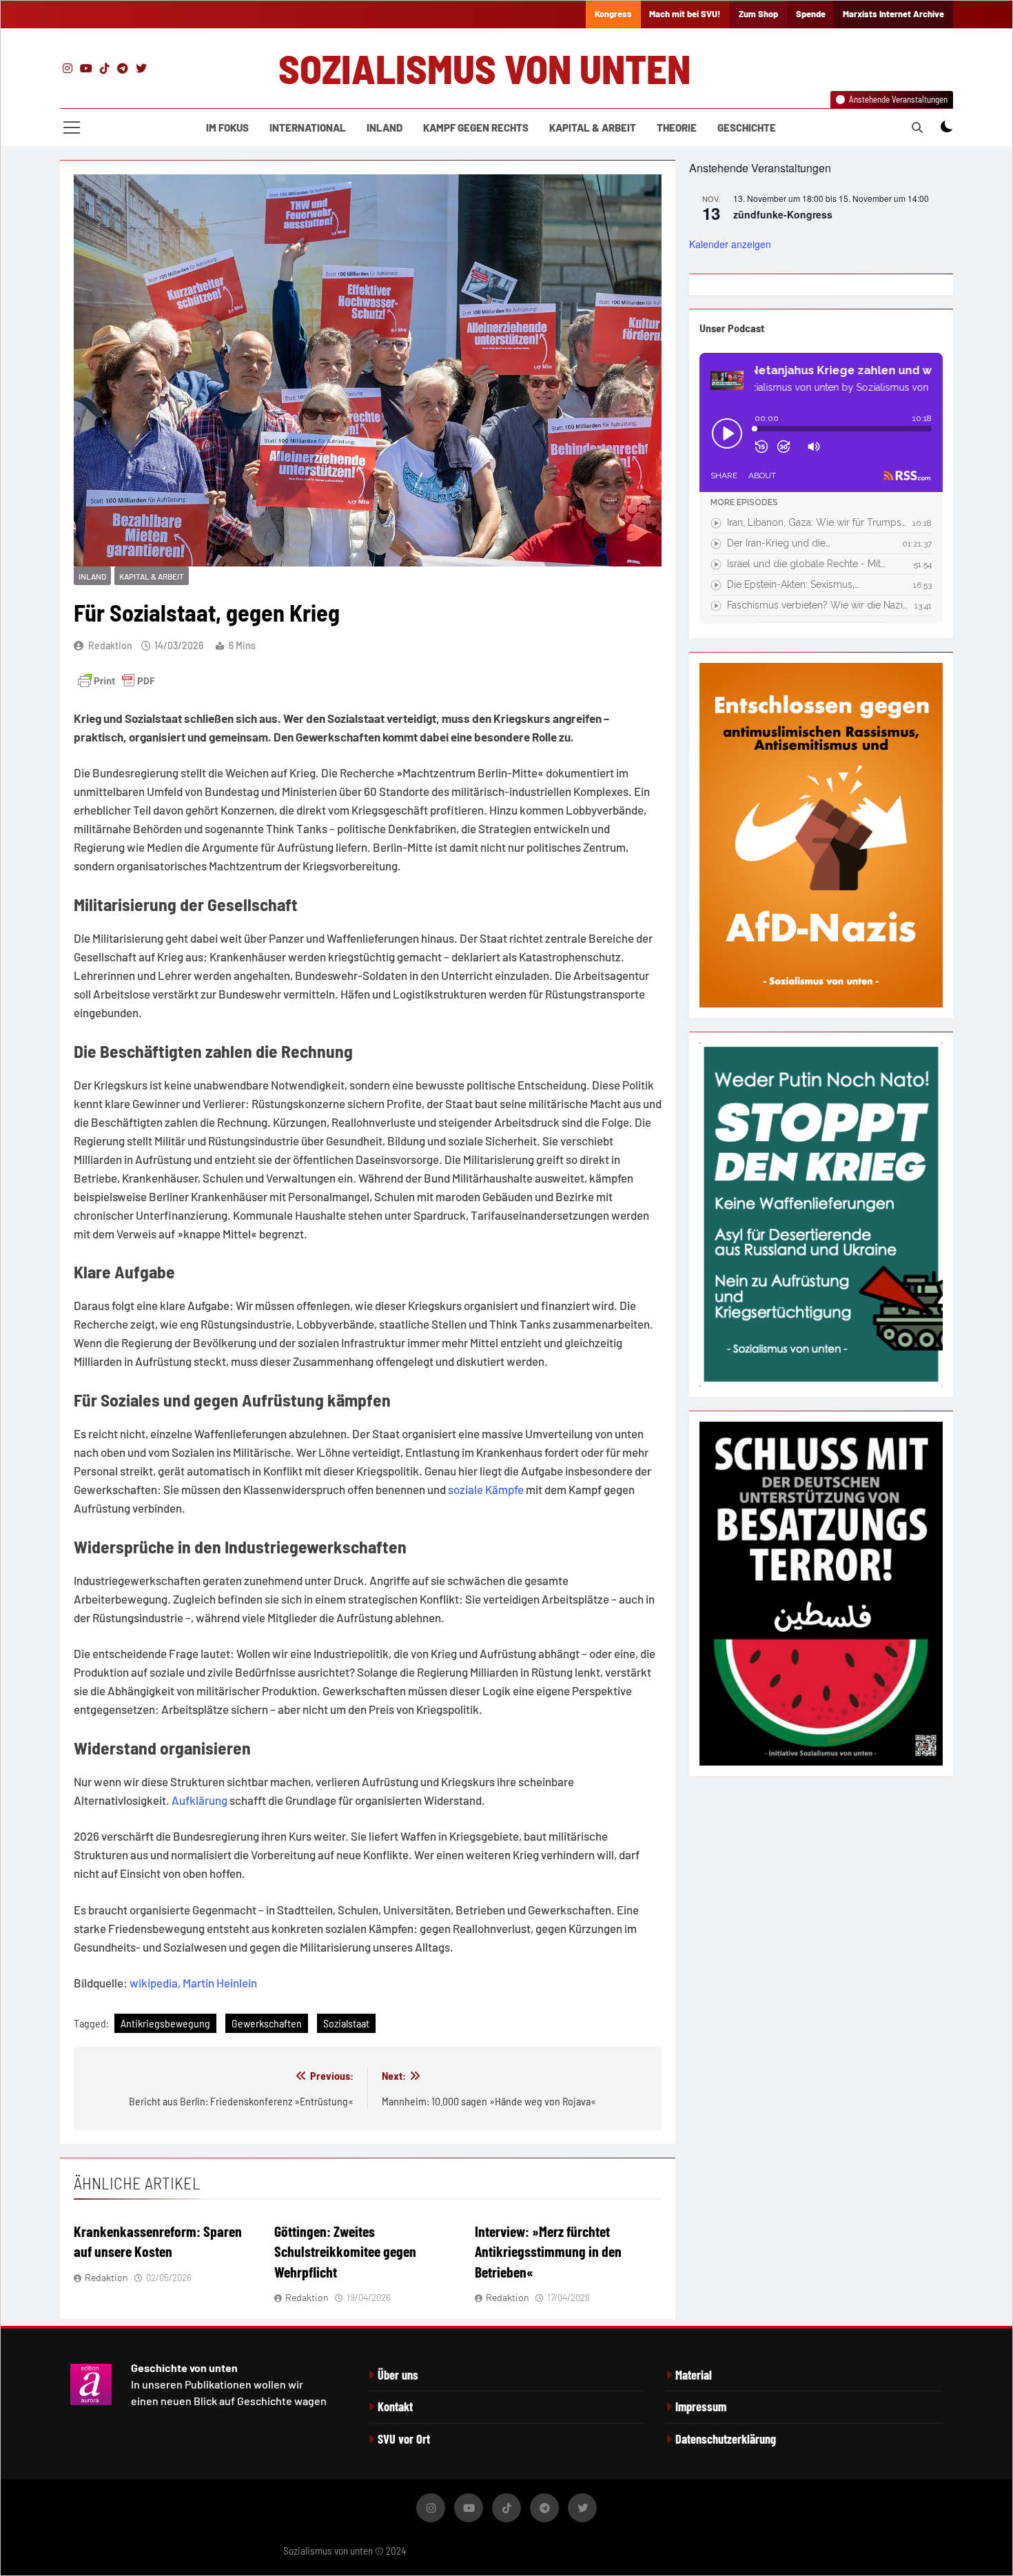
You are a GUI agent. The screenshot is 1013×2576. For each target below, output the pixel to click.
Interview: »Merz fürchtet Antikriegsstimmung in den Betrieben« (548, 2251)
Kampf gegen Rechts (476, 127)
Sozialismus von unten (484, 68)
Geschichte (747, 127)
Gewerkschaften (267, 2023)
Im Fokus (227, 127)
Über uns (398, 2375)
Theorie (677, 127)
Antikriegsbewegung (165, 2023)
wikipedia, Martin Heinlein (193, 1983)
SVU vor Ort (404, 2439)
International (308, 127)
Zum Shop (758, 14)
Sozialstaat (346, 2023)
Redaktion (110, 645)
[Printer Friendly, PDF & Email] (116, 681)
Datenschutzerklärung (726, 2439)
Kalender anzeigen (730, 244)
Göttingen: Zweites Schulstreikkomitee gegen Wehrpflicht (345, 2251)
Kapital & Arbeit (593, 127)
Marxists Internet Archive (893, 14)
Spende (811, 14)
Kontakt (395, 2406)
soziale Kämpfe (486, 1489)
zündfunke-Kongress (783, 214)
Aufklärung (199, 1800)
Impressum (701, 2406)
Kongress (613, 14)
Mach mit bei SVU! (685, 14)
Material (694, 2375)
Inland (385, 127)
